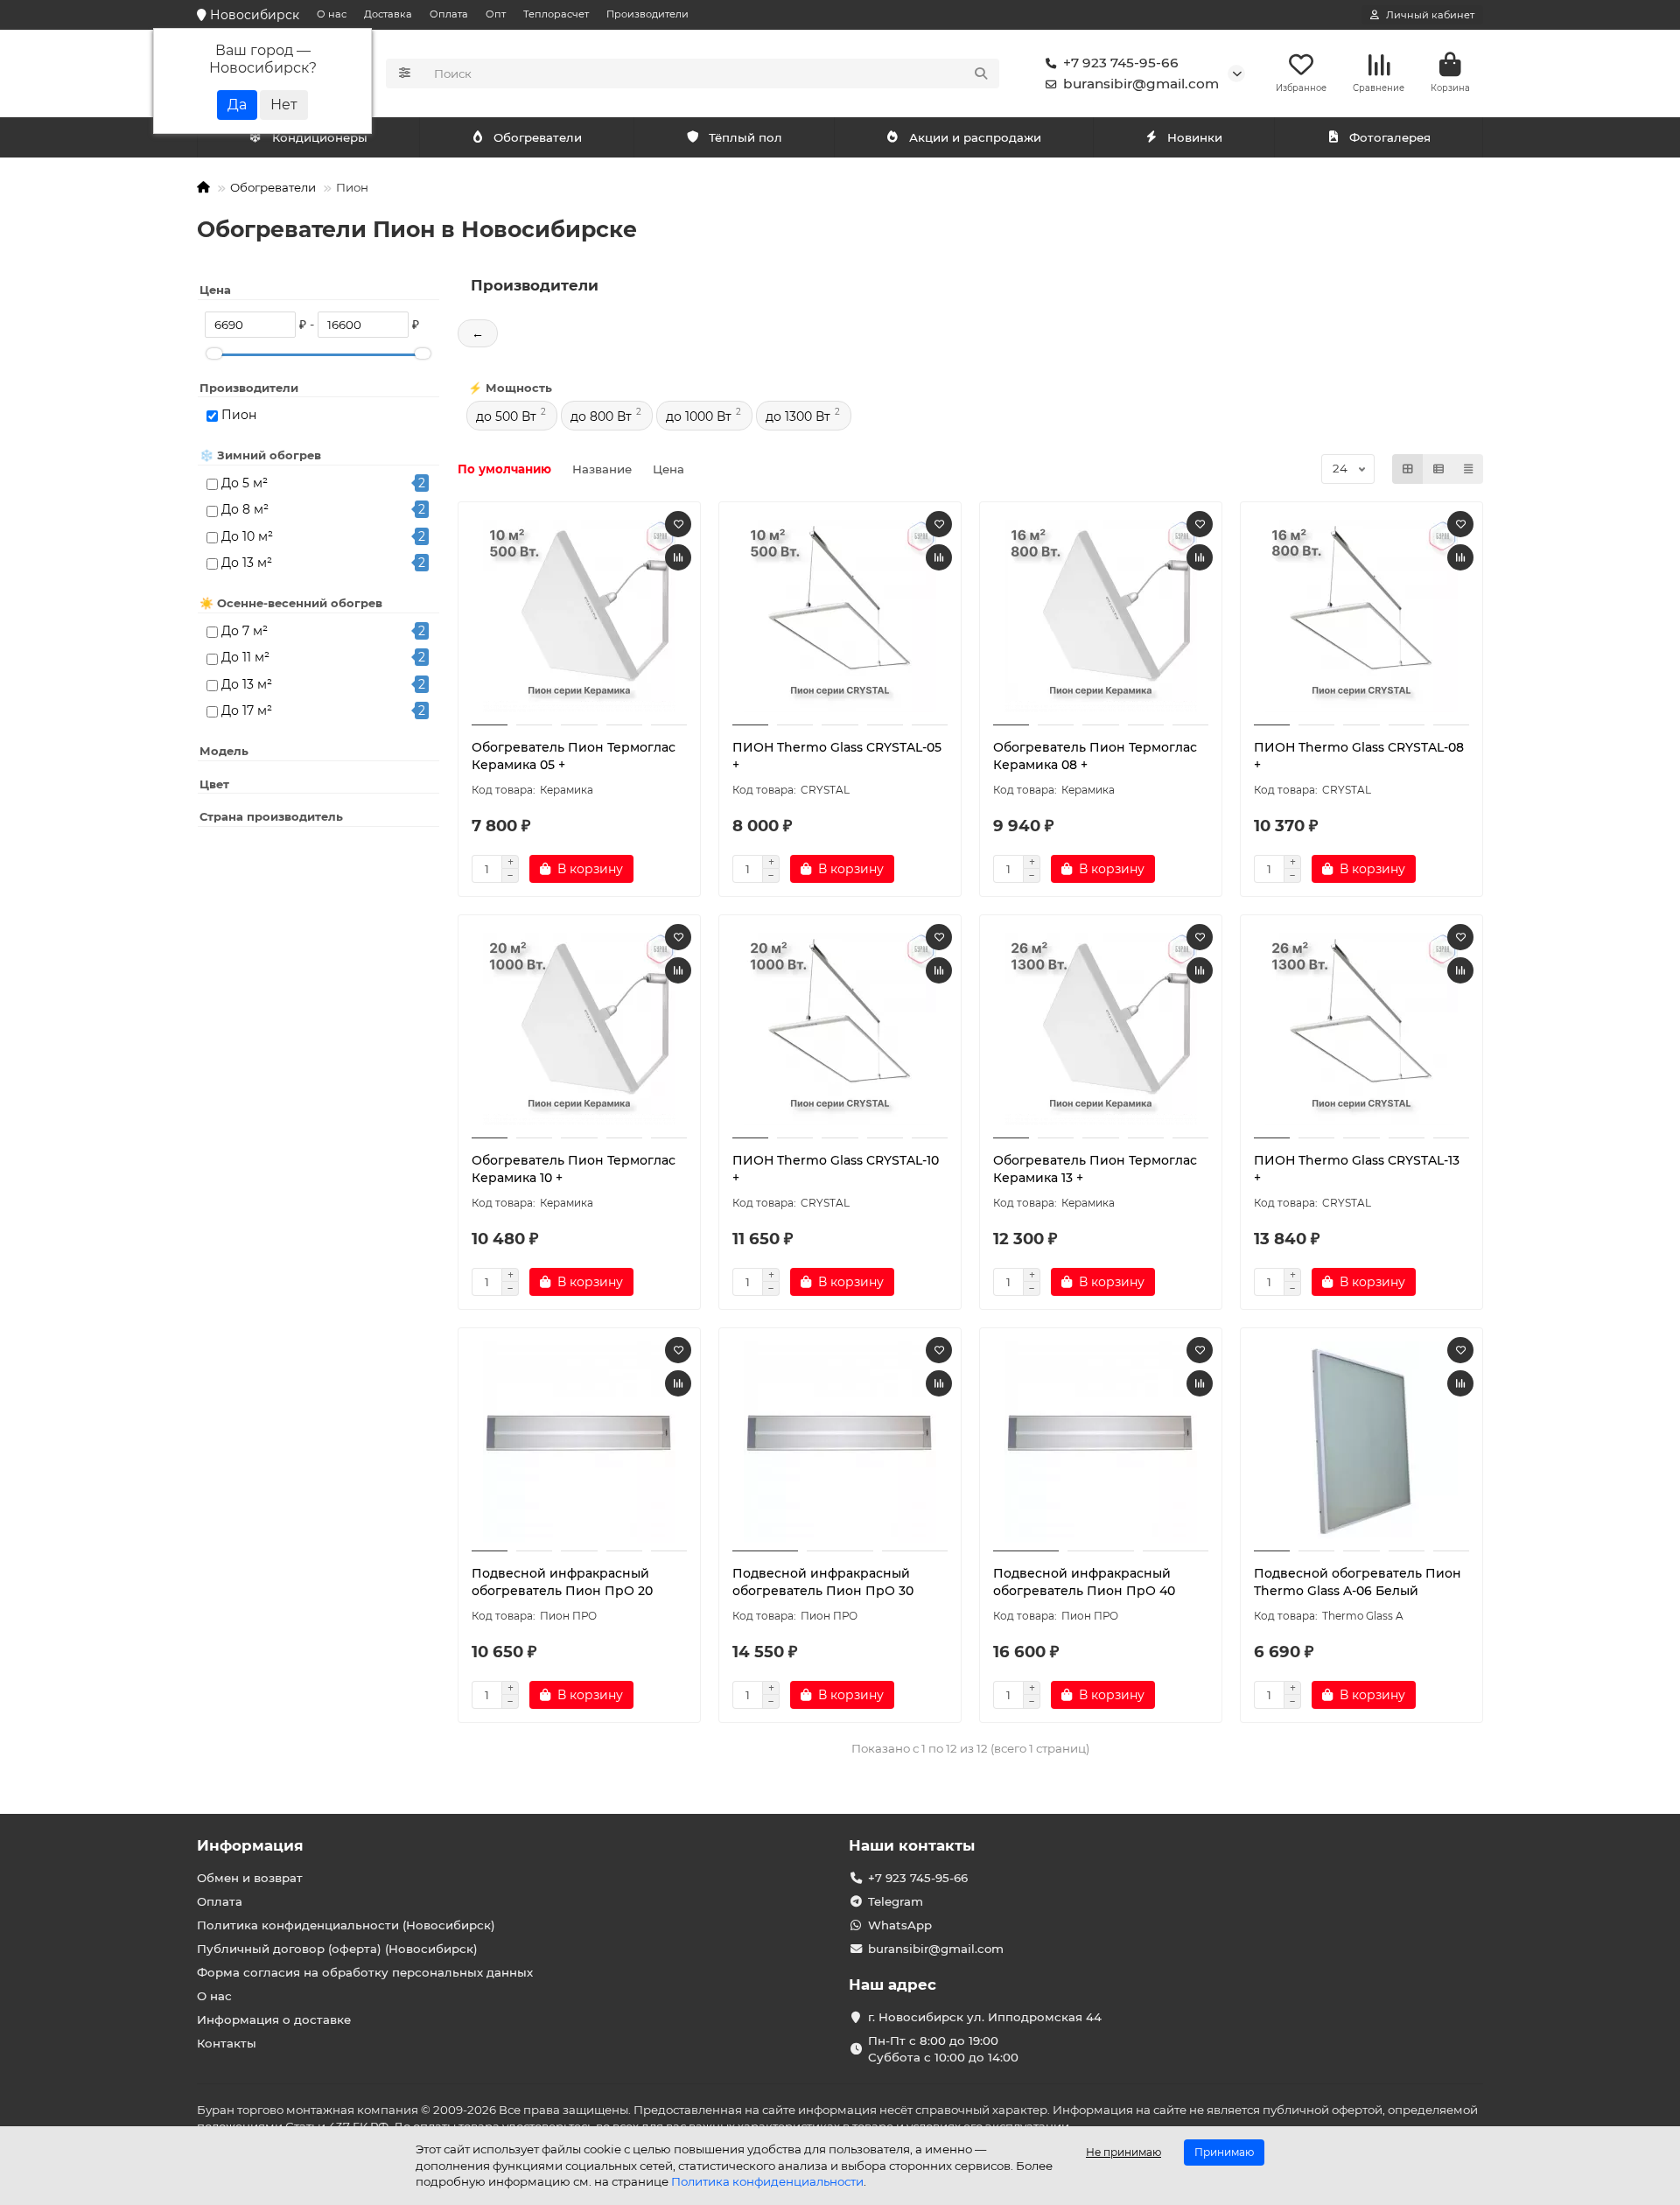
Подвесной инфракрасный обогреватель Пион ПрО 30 (823, 1582)
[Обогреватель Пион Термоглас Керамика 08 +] (1101, 616)
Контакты (227, 2043)
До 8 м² (245, 509)
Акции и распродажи (975, 137)
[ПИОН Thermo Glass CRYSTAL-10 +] (840, 1029)
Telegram (896, 1901)
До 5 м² (245, 483)
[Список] (1438, 469)
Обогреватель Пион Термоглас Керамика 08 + (1095, 756)
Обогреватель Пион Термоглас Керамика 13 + (1095, 1169)
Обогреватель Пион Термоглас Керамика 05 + (574, 756)
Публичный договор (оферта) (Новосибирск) (337, 1949)
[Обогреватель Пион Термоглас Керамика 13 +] (1101, 1029)
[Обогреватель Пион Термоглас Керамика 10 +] (579, 1029)
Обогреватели (538, 137)
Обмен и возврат (250, 1878)
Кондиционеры (320, 137)
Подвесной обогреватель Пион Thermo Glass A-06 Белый (1358, 1582)
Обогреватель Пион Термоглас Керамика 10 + (574, 1169)
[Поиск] (981, 73)
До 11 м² (245, 657)
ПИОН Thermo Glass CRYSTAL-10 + (836, 1169)
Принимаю (1224, 2152)
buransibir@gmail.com (1141, 84)
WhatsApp (900, 1925)
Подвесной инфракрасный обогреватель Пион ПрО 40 (1084, 1582)
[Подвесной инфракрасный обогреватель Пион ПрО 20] (579, 1442)
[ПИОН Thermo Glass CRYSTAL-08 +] (1361, 616)
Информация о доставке (274, 2019)
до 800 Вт (601, 416)
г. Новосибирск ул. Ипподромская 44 (985, 2017)
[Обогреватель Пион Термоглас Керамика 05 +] (579, 616)
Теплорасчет (556, 14)
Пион (239, 415)
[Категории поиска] (405, 73)
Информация (250, 1845)
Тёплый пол (745, 137)
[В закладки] (678, 524)
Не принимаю (1123, 2152)
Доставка (388, 14)
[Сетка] (1408, 469)
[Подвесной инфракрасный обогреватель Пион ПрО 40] (1101, 1442)
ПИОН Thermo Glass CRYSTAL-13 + (1357, 1169)
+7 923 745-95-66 (1121, 63)
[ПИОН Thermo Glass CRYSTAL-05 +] (840, 616)
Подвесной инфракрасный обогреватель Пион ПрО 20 (562, 1582)
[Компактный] (1468, 469)
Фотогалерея (1390, 137)
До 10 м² (247, 536)
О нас (332, 14)
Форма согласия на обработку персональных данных (365, 1972)
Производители (647, 14)
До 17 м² (247, 710)
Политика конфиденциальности (767, 2181)
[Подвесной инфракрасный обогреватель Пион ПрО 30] (840, 1442)
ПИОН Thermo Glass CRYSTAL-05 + (837, 756)
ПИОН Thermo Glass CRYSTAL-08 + (1359, 756)
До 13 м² (247, 563)
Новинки (1195, 137)
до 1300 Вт (798, 416)
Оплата (449, 14)
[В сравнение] (678, 557)
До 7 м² (245, 631)
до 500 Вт (506, 416)
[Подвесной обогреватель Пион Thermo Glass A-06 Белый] (1361, 1442)
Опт (496, 14)
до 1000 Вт (699, 416)
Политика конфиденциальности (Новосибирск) (346, 1925)
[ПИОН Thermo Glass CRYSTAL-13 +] (1361, 1029)
